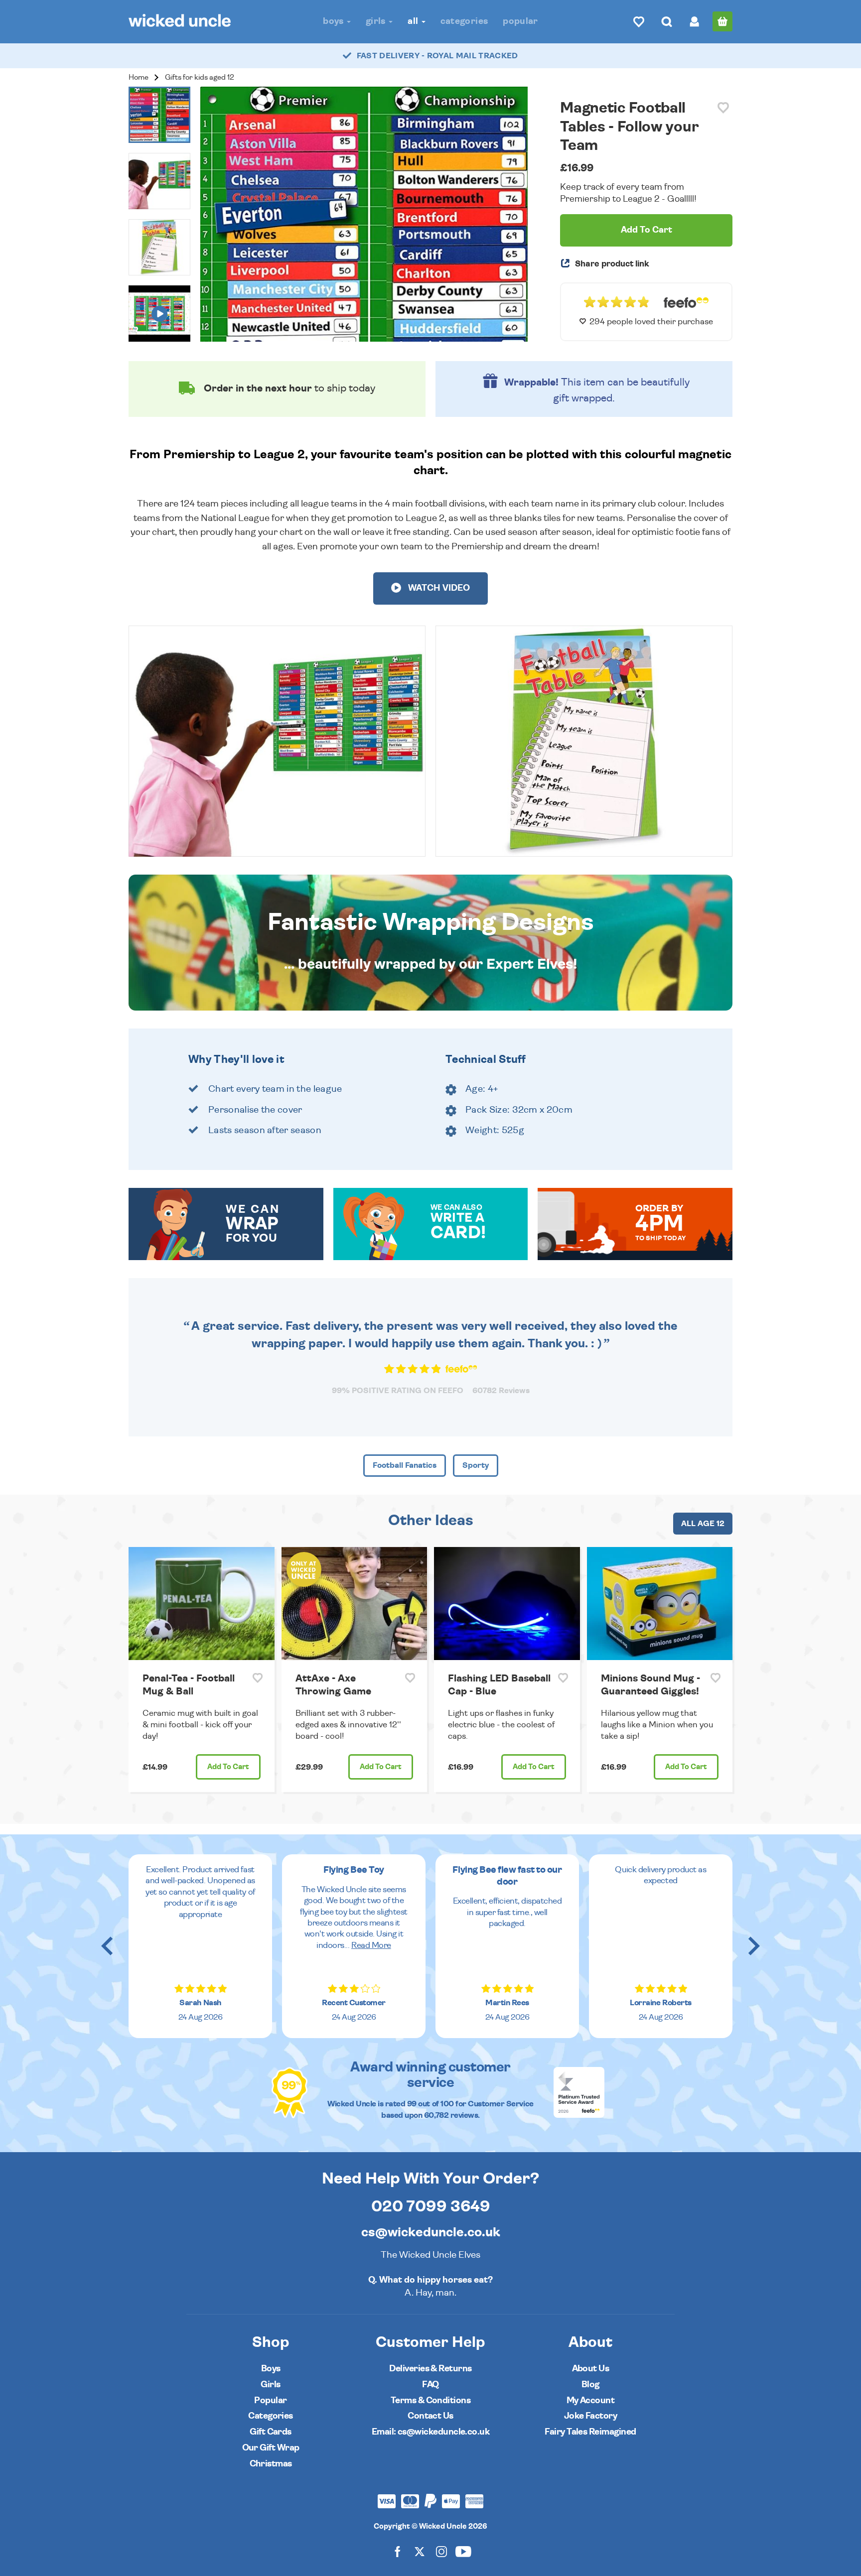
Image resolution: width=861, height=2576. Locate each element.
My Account (591, 2400)
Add (228, 1767)
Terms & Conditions (430, 2400)
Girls (377, 21)
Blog (590, 2384)
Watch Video (438, 588)
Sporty (476, 1465)
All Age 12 (703, 1524)
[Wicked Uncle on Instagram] (441, 2551)
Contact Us (430, 2416)
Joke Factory (591, 2416)
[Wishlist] (639, 21)
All (414, 21)
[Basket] (722, 21)
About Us (591, 2369)
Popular (520, 21)
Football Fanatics (405, 1465)
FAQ (430, 2384)
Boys (334, 21)
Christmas (271, 2464)
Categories (464, 21)
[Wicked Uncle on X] (420, 2551)
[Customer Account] (695, 21)
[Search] (667, 21)
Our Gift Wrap (271, 2448)
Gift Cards (271, 2432)
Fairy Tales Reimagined (590, 2432)
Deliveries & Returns (430, 2369)
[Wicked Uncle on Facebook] (398, 2551)
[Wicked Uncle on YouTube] (463, 2551)
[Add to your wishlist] (723, 108)
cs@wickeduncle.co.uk (431, 2232)
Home (139, 77)
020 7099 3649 (431, 2206)
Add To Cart (646, 230)
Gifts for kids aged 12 (200, 77)
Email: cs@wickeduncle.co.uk (430, 2432)
